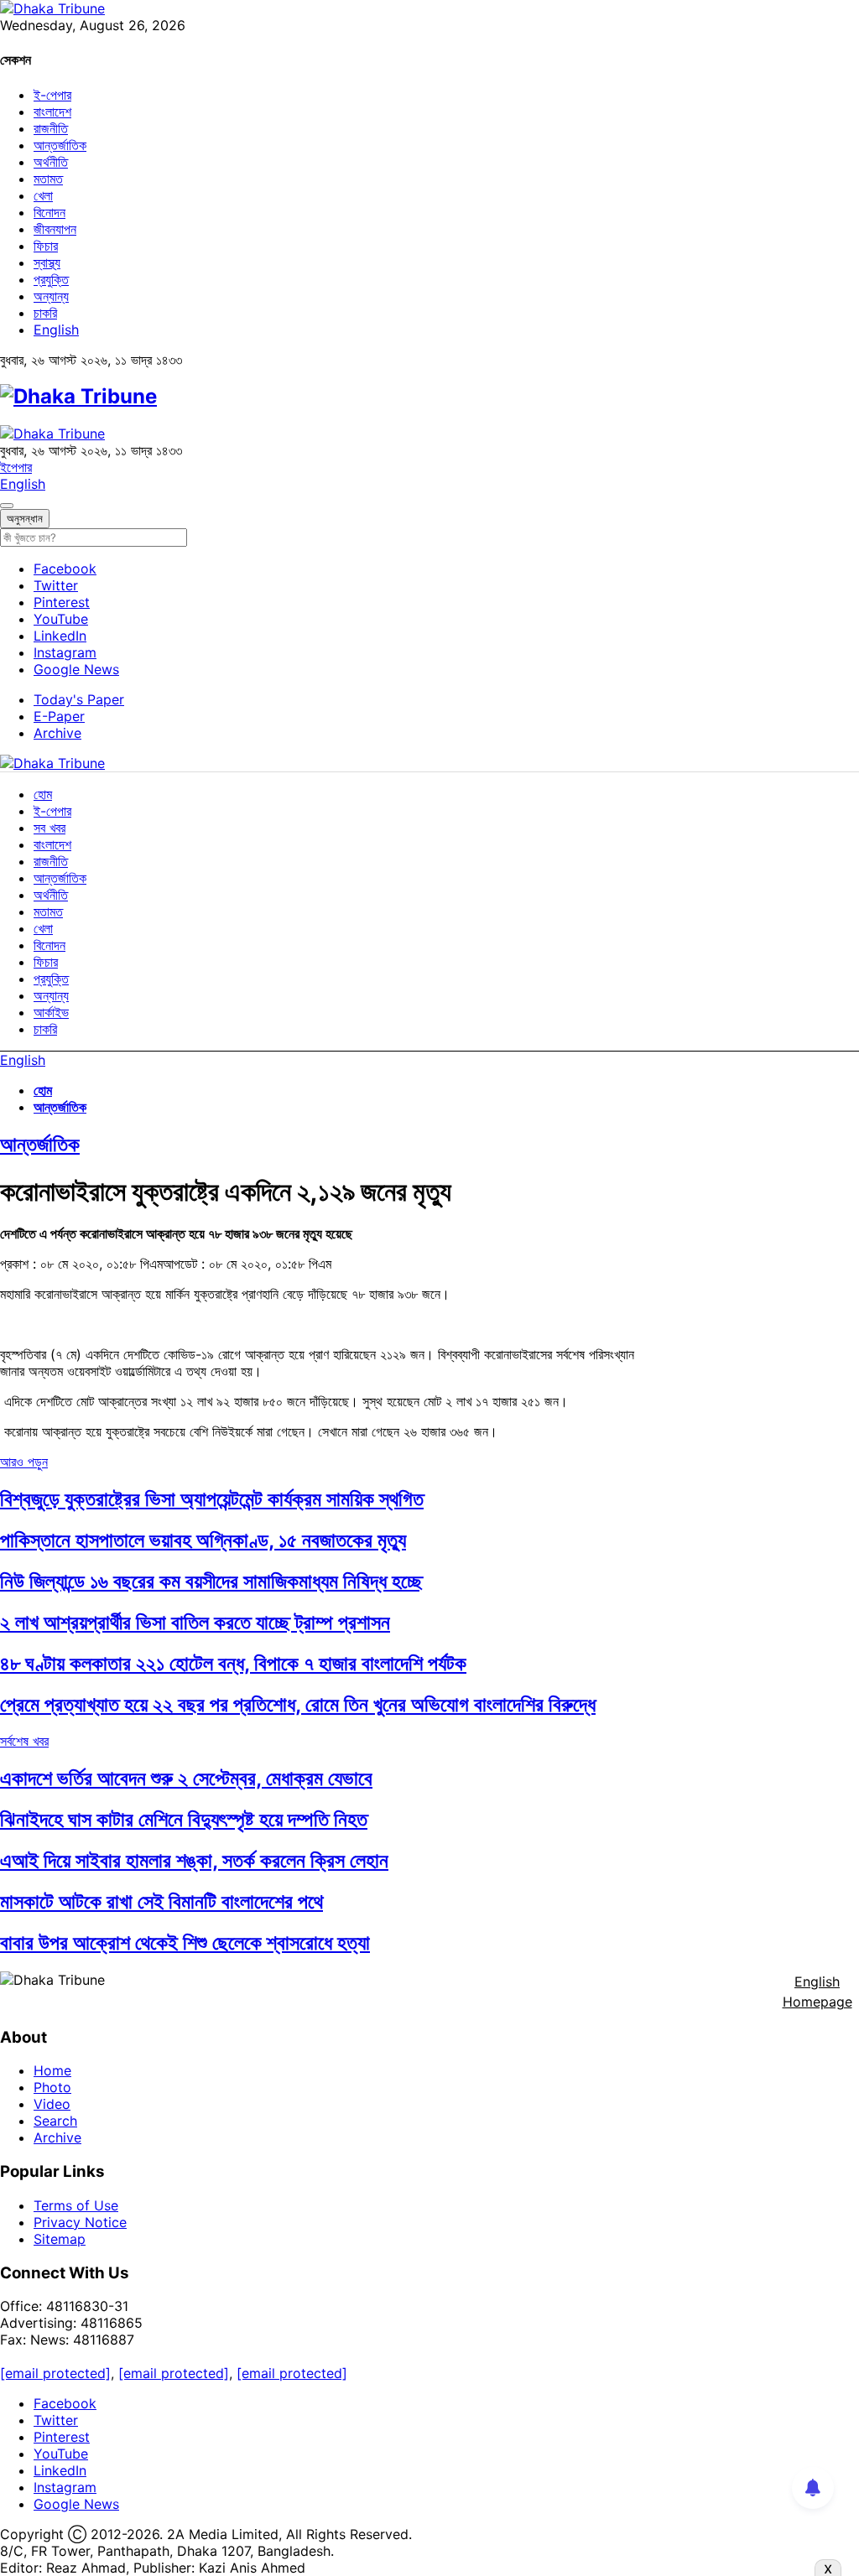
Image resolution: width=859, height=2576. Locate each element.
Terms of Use (76, 2205)
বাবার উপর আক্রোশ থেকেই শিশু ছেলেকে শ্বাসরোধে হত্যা (185, 1942)
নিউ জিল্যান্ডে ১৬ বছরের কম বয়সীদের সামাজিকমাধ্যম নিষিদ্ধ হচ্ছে (211, 1581)
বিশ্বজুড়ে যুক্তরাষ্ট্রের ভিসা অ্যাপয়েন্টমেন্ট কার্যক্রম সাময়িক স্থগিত (212, 1499)
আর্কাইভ (51, 1012)
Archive (57, 733)
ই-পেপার (52, 95)
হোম (43, 794)
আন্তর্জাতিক (60, 145)
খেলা (43, 195)
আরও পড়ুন (24, 1462)
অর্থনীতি (51, 162)
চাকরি (45, 313)
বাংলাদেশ (52, 112)
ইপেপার (16, 467)
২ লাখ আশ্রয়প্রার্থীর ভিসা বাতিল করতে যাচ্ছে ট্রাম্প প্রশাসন (195, 1622)
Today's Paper (79, 699)
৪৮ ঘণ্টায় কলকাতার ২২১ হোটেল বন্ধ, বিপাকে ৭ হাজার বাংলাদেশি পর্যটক (233, 1663)
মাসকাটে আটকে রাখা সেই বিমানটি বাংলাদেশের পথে (161, 1901)
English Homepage (817, 1992)
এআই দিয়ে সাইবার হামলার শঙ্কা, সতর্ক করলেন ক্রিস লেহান (194, 1860)
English (56, 330)
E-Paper (59, 716)
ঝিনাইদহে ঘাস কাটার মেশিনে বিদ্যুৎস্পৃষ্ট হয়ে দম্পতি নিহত (184, 1819)
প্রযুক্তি (51, 279)
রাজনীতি (51, 128)
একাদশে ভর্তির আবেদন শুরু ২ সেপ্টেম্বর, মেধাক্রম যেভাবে (186, 1778)
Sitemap (60, 2239)
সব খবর (49, 828)
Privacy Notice (80, 2222)
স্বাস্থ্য (47, 262)
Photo (52, 2087)
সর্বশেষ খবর (24, 1741)
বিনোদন (49, 212)
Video (52, 2104)
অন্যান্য (51, 296)
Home (52, 2070)
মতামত (48, 179)
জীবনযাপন (55, 229)
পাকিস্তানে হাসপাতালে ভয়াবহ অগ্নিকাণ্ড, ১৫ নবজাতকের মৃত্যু (203, 1540)
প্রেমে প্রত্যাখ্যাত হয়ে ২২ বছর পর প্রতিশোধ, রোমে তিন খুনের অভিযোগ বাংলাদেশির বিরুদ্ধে (298, 1704)
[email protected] (55, 2373)
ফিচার (46, 246)
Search (55, 2121)
